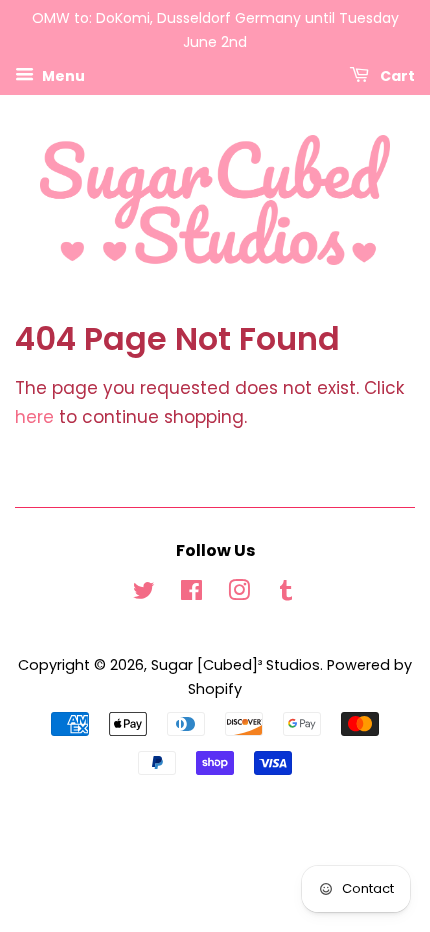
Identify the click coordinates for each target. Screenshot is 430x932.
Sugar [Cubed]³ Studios (235, 665)
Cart (396, 75)
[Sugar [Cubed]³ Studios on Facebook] (191, 594)
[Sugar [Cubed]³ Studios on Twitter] (144, 594)
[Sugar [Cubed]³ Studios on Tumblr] (286, 594)
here (34, 417)
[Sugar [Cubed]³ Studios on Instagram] (239, 594)
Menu (62, 75)
